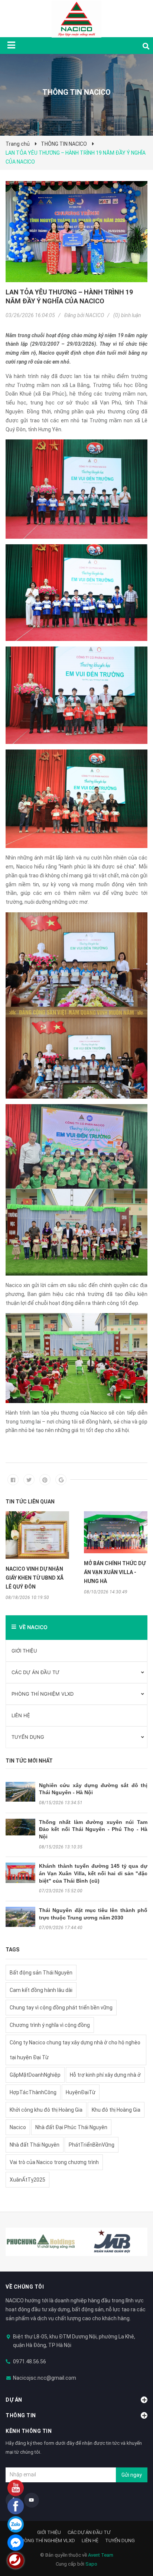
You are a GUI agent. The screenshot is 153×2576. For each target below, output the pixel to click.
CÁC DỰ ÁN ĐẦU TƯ (35, 1672)
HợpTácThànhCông (33, 2092)
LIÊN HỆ (21, 1715)
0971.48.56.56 (30, 2361)
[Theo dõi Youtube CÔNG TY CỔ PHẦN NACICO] (32, 2500)
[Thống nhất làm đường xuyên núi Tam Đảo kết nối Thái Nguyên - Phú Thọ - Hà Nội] (20, 1827)
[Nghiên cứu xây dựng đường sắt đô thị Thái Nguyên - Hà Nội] (20, 1792)
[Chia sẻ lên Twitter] (29, 1480)
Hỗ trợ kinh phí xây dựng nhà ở (105, 2075)
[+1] (61, 1480)
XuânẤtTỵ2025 (27, 2180)
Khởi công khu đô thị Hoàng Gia (46, 2110)
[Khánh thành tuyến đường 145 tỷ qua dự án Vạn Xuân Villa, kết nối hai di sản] (20, 1873)
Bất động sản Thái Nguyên (41, 1973)
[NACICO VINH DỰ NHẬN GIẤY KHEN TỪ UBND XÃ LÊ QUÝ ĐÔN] (37, 1535)
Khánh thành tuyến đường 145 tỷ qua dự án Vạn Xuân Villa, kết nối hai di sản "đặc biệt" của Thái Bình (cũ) (93, 1873)
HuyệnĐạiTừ (81, 2092)
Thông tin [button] (21, 2415)
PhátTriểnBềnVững (92, 2145)
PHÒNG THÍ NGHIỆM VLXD (43, 1694)
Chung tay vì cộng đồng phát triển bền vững (61, 2008)
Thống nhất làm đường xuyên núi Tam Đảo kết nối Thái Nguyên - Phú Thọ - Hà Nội (93, 1829)
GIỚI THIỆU (24, 1651)
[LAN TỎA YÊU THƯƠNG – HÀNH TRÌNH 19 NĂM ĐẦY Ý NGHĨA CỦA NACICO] (76, 232)
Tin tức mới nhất (29, 1761)
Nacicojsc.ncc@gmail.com (45, 2378)
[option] (37, 1556)
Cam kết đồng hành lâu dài (41, 1990)
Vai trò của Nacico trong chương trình (54, 2162)
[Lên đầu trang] (133, 2540)
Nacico (18, 2127)
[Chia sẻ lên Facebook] (13, 1480)
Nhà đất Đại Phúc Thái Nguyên (71, 2127)
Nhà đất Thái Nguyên (35, 2145)
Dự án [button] (14, 2400)
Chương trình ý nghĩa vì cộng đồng (50, 2025)
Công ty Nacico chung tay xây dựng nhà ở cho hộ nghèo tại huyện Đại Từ (75, 2050)
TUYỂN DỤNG (28, 1737)
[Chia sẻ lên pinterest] (45, 1480)
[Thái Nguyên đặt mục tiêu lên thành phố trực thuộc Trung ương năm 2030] (20, 1917)
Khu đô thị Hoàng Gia (116, 2110)
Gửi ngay (132, 2475)
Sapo (91, 2564)
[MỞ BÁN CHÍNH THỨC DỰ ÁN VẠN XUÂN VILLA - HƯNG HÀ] (116, 1532)
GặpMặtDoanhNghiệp (35, 2075)
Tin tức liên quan (30, 1502)
